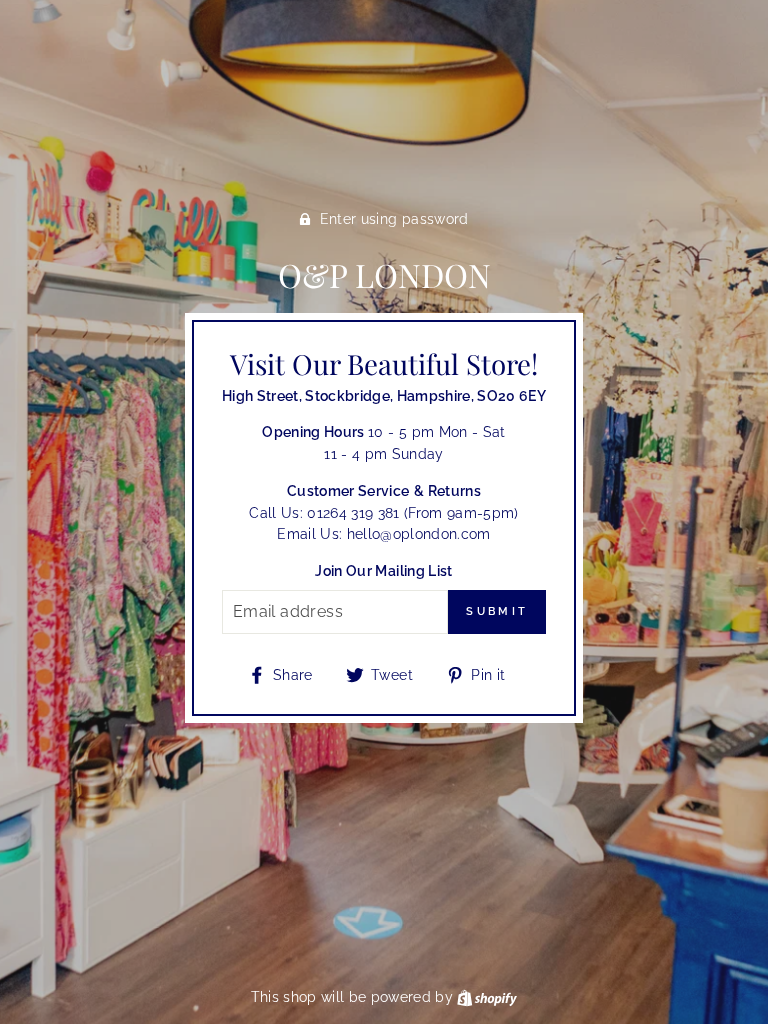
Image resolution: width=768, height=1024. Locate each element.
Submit (497, 611)
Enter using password (394, 219)
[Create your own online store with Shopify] (487, 997)
